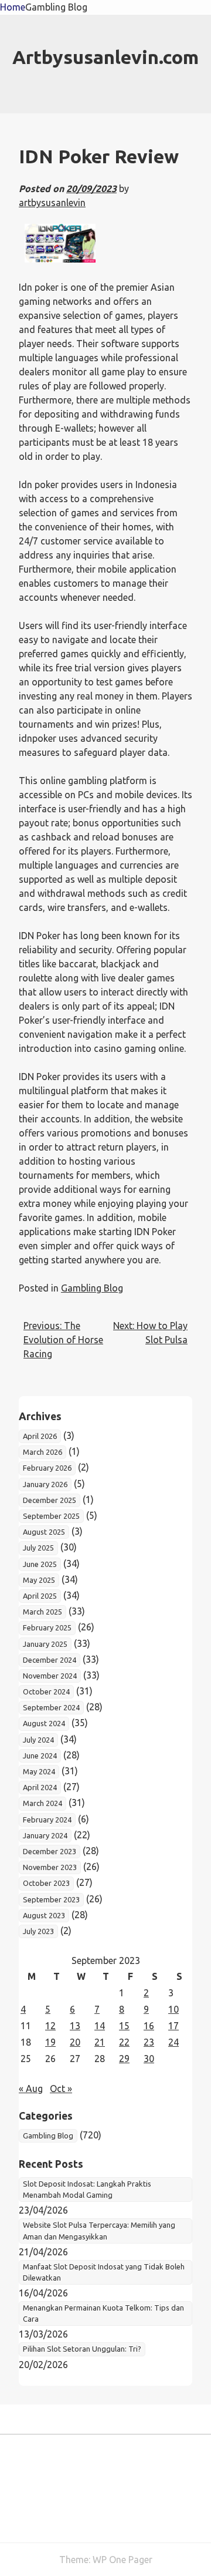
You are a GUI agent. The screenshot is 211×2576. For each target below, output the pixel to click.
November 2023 (50, 1867)
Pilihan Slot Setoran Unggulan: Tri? (82, 2349)
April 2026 (40, 1436)
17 (173, 2026)
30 (149, 2059)
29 (124, 2059)
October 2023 (46, 1883)
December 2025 (50, 1500)
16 (149, 2026)
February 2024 (47, 1820)
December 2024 (50, 1660)
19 (50, 2042)
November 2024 (50, 1676)
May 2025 (39, 1580)
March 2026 (42, 1452)
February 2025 (47, 1627)
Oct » (61, 2089)
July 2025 (38, 1548)
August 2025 (44, 1532)
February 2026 (47, 1468)
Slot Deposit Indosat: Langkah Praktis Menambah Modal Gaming (87, 2189)
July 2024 (38, 1740)
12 (50, 2026)
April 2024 (40, 1787)
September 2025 (51, 1516)
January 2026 (45, 1484)
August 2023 (44, 1915)
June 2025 (40, 1564)
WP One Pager (122, 2560)
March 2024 (42, 1803)
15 (124, 2026)
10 (173, 2009)
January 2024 (45, 1835)
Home (13, 7)
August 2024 (44, 1723)
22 (124, 2042)
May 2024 (39, 1771)
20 (75, 2042)
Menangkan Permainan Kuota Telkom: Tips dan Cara (103, 2313)
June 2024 (40, 1756)
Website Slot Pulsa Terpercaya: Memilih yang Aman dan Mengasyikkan (99, 2230)
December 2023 (50, 1851)
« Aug (31, 2089)
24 (173, 2042)
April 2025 (40, 1596)
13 (75, 2026)
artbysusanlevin (52, 203)
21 (100, 2042)
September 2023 (51, 1899)
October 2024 (46, 1691)
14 (100, 2026)
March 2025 (42, 1612)
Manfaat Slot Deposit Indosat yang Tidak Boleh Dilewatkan (104, 2272)
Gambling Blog (56, 7)
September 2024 (51, 1707)
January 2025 (45, 1644)
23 (149, 2042)
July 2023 (38, 1931)
